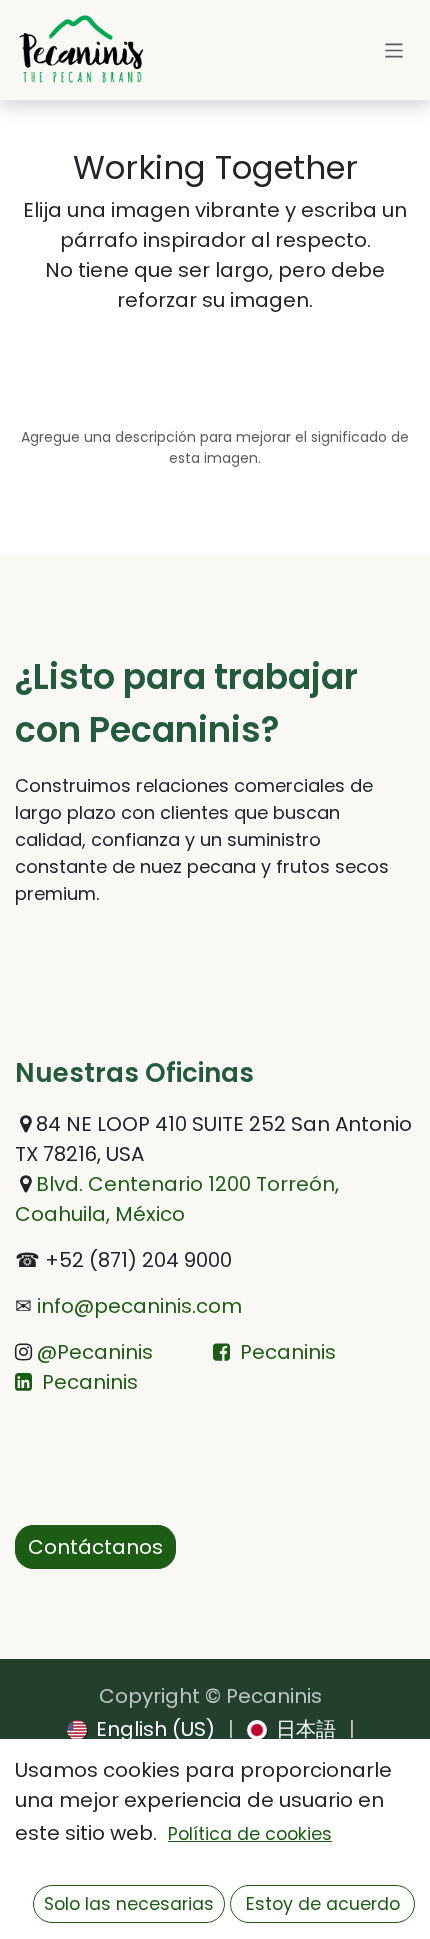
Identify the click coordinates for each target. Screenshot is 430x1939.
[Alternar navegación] (394, 49)
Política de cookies (250, 1834)
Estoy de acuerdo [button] (323, 1904)
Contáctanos (95, 1547)
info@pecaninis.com (137, 1306)
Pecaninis (288, 1352)
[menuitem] (141, 1729)
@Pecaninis (92, 1352)
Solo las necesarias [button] (129, 1904)
